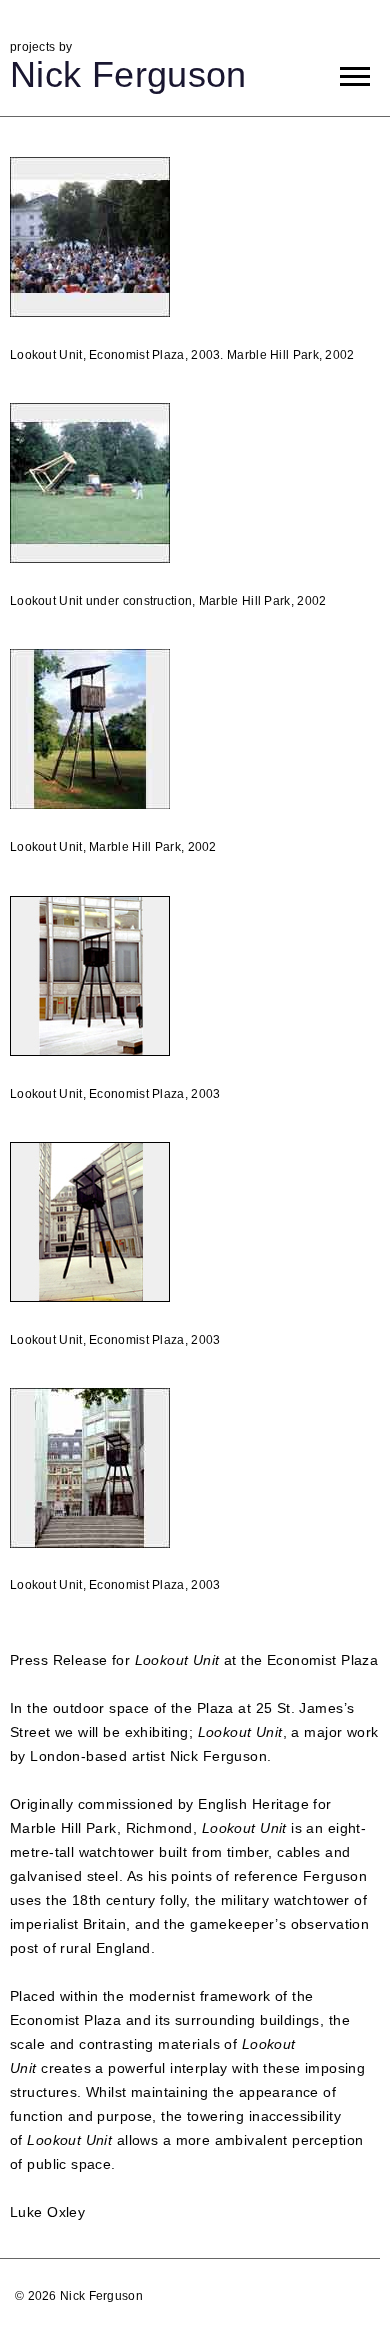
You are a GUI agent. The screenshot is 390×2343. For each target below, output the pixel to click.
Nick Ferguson (128, 74)
